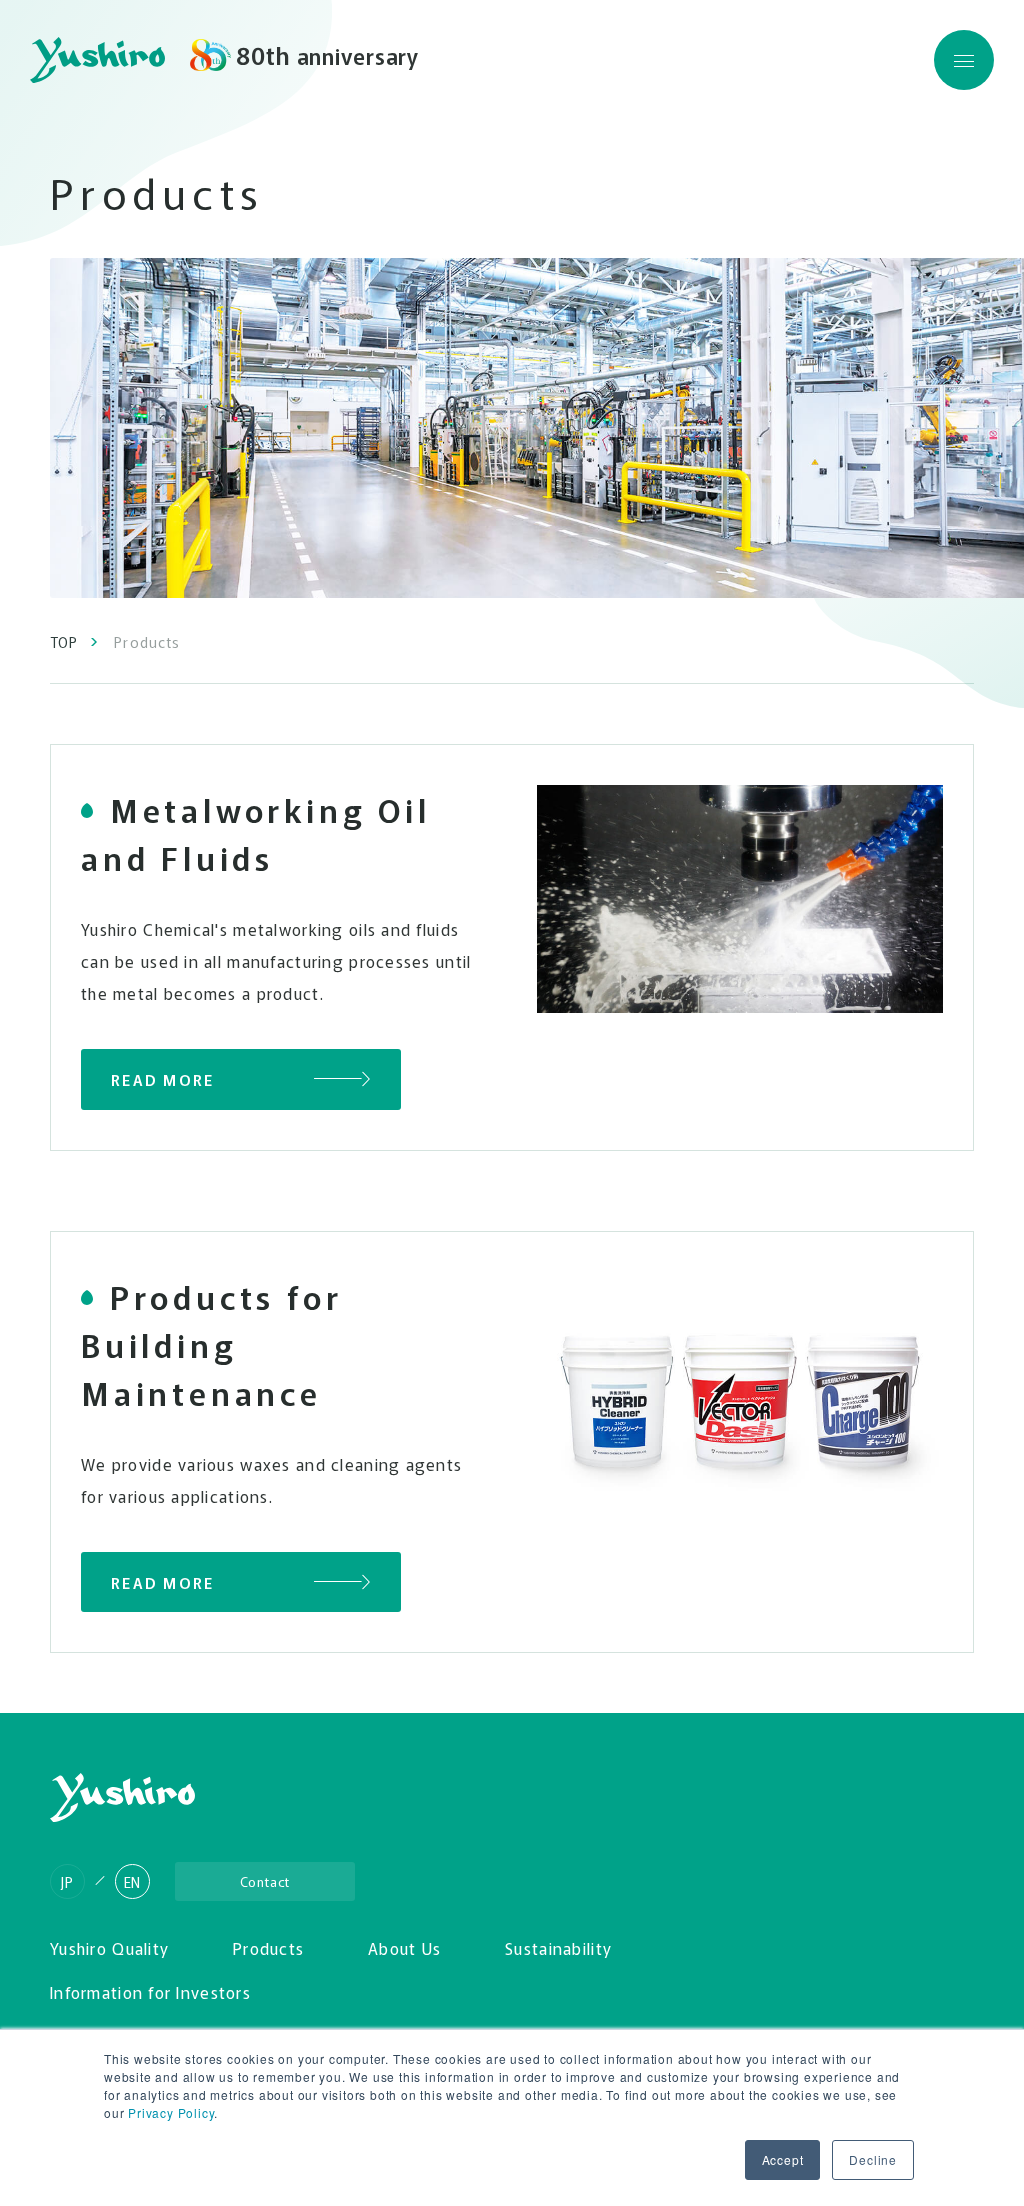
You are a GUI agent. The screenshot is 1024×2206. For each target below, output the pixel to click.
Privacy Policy (171, 2112)
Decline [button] (873, 2159)
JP (67, 1882)
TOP (64, 642)
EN (133, 1882)
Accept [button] (783, 2159)
